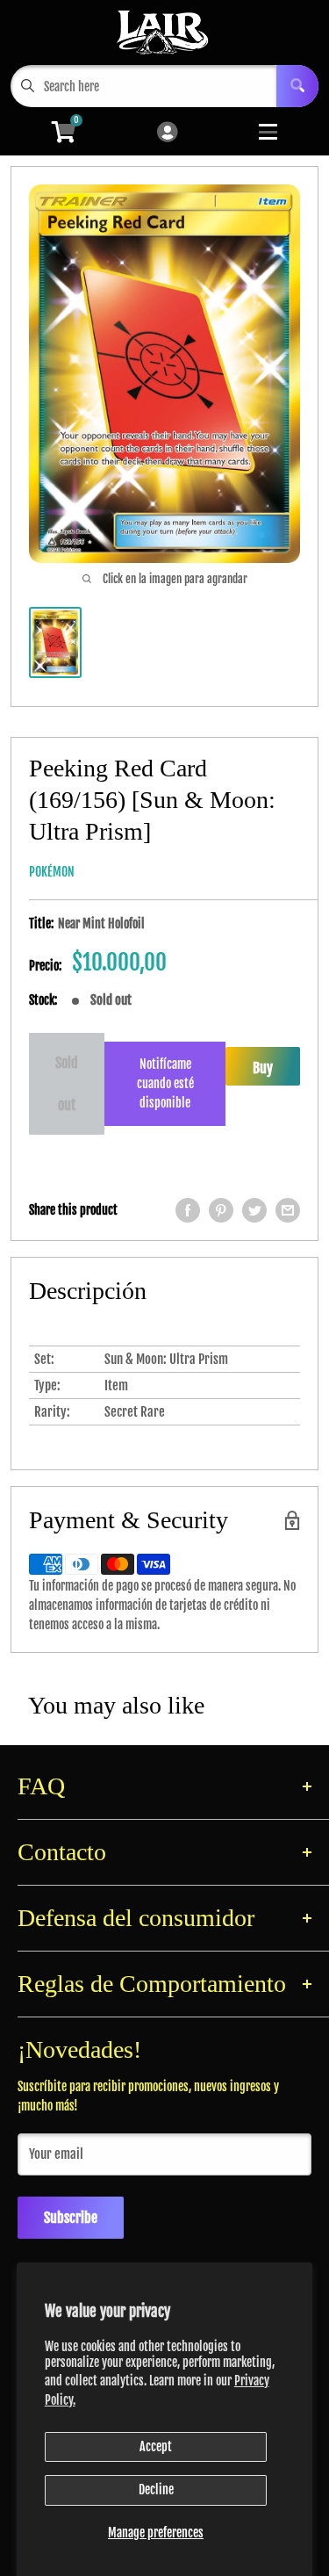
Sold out (67, 1084)
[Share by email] (288, 1210)
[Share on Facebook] (188, 1210)
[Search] (297, 86)
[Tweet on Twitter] (254, 1210)
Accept (156, 2446)
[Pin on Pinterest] (221, 1210)
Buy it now (263, 1072)
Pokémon (52, 872)
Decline (156, 2489)
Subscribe (71, 2218)
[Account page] (167, 133)
